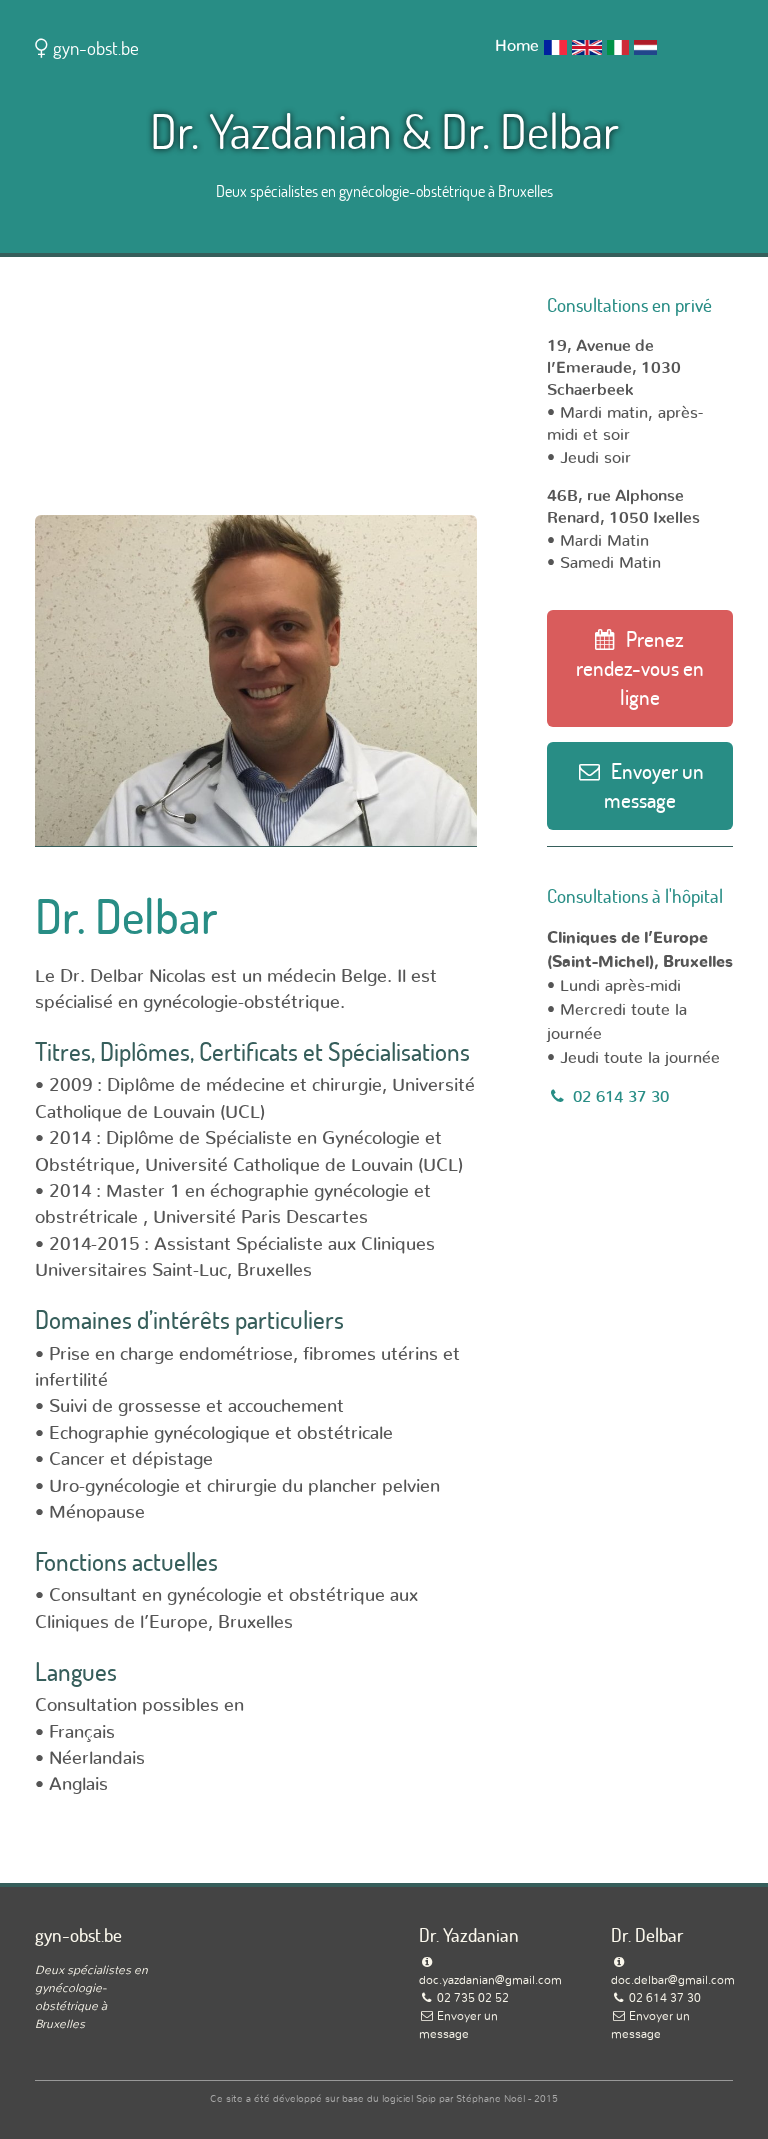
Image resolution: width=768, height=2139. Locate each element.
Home (517, 46)
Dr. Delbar (530, 130)
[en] (587, 46)
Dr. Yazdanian (271, 130)
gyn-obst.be (94, 47)
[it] (618, 46)
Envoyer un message (653, 785)
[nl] (645, 46)
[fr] (555, 46)
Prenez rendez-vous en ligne (640, 668)
